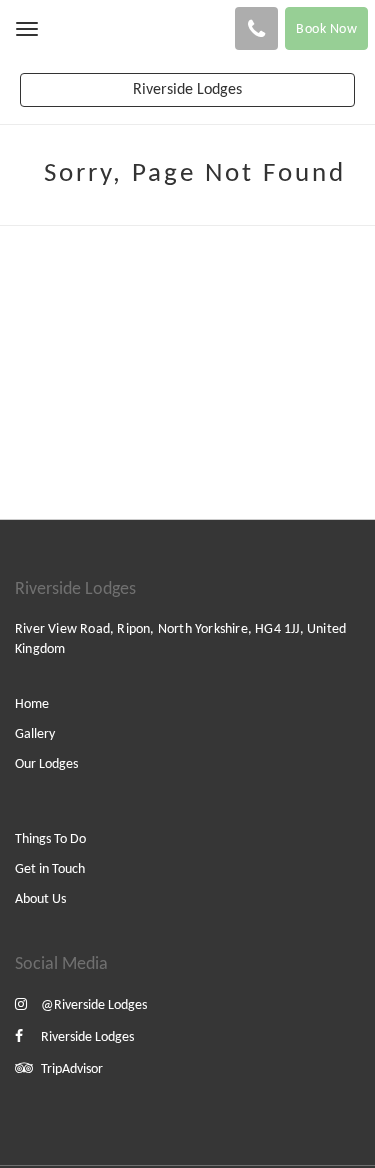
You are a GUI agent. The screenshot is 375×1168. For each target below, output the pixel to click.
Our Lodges (46, 764)
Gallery (35, 734)
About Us (40, 899)
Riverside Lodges (87, 1037)
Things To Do (50, 839)
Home (32, 704)
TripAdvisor (72, 1069)
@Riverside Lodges (94, 1005)
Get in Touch (50, 869)
